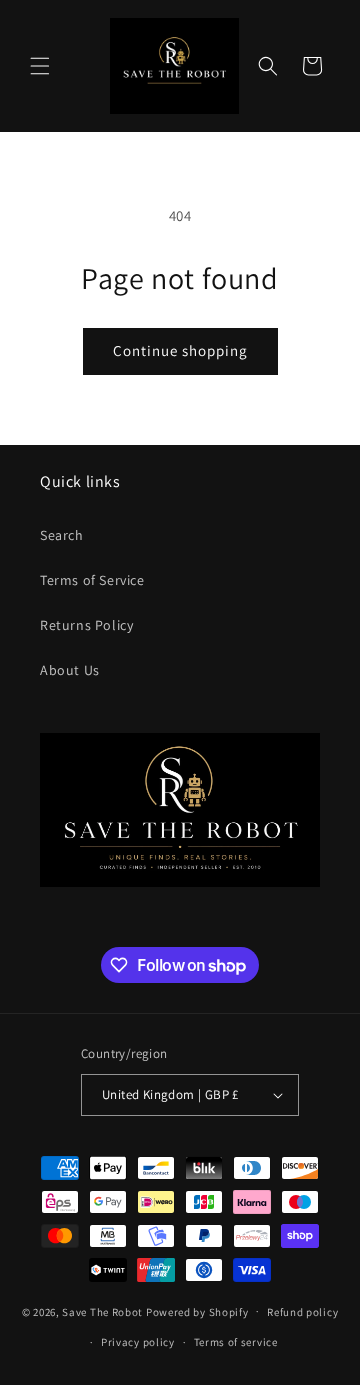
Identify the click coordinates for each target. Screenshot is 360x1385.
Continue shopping (180, 350)
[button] (40, 66)
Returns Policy (86, 625)
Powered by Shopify (197, 1311)
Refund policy (302, 1312)
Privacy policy (138, 1342)
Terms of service (236, 1342)
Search (62, 535)
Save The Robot (102, 1311)
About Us (70, 670)
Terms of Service (92, 580)
